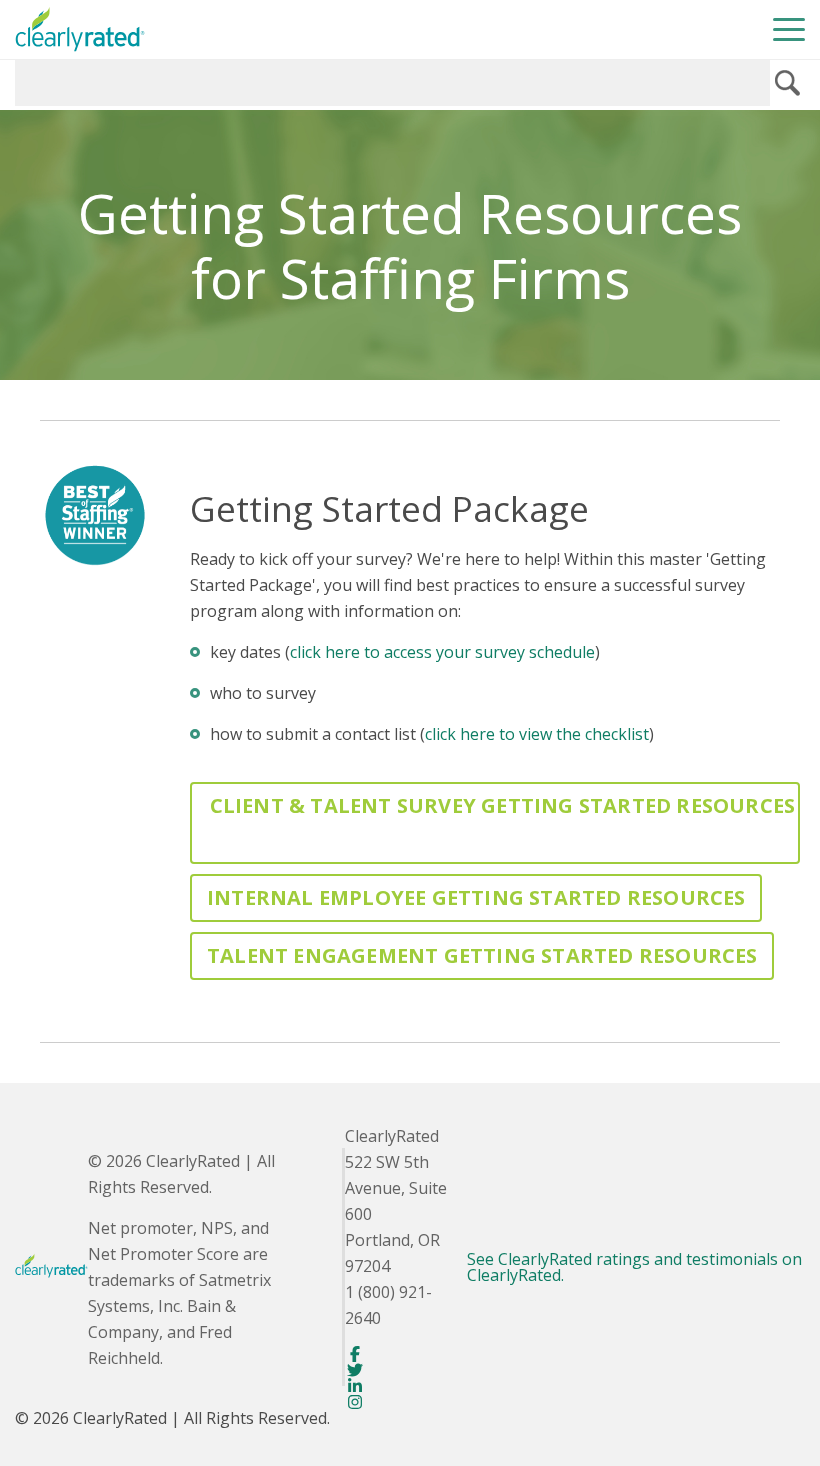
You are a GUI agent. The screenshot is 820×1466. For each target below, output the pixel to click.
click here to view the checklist (537, 734)
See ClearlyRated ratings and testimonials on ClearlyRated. (634, 1267)
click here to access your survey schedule (442, 652)
